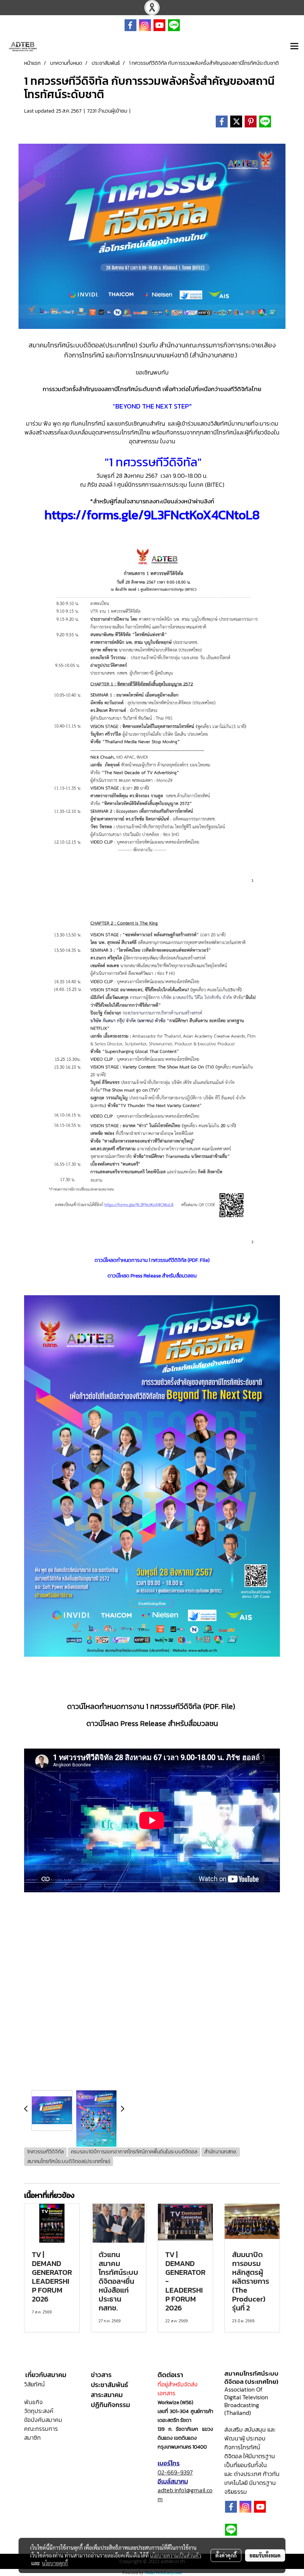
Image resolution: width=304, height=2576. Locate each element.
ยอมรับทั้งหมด (265, 2555)
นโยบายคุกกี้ (55, 2563)
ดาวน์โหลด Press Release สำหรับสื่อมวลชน (152, 1723)
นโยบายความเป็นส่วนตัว (176, 2555)
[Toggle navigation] (294, 47)
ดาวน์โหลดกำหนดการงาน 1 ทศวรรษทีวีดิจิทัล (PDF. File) (153, 1260)
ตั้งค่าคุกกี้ (226, 2555)
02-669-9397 (175, 2472)
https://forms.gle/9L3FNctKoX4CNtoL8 (152, 515)
